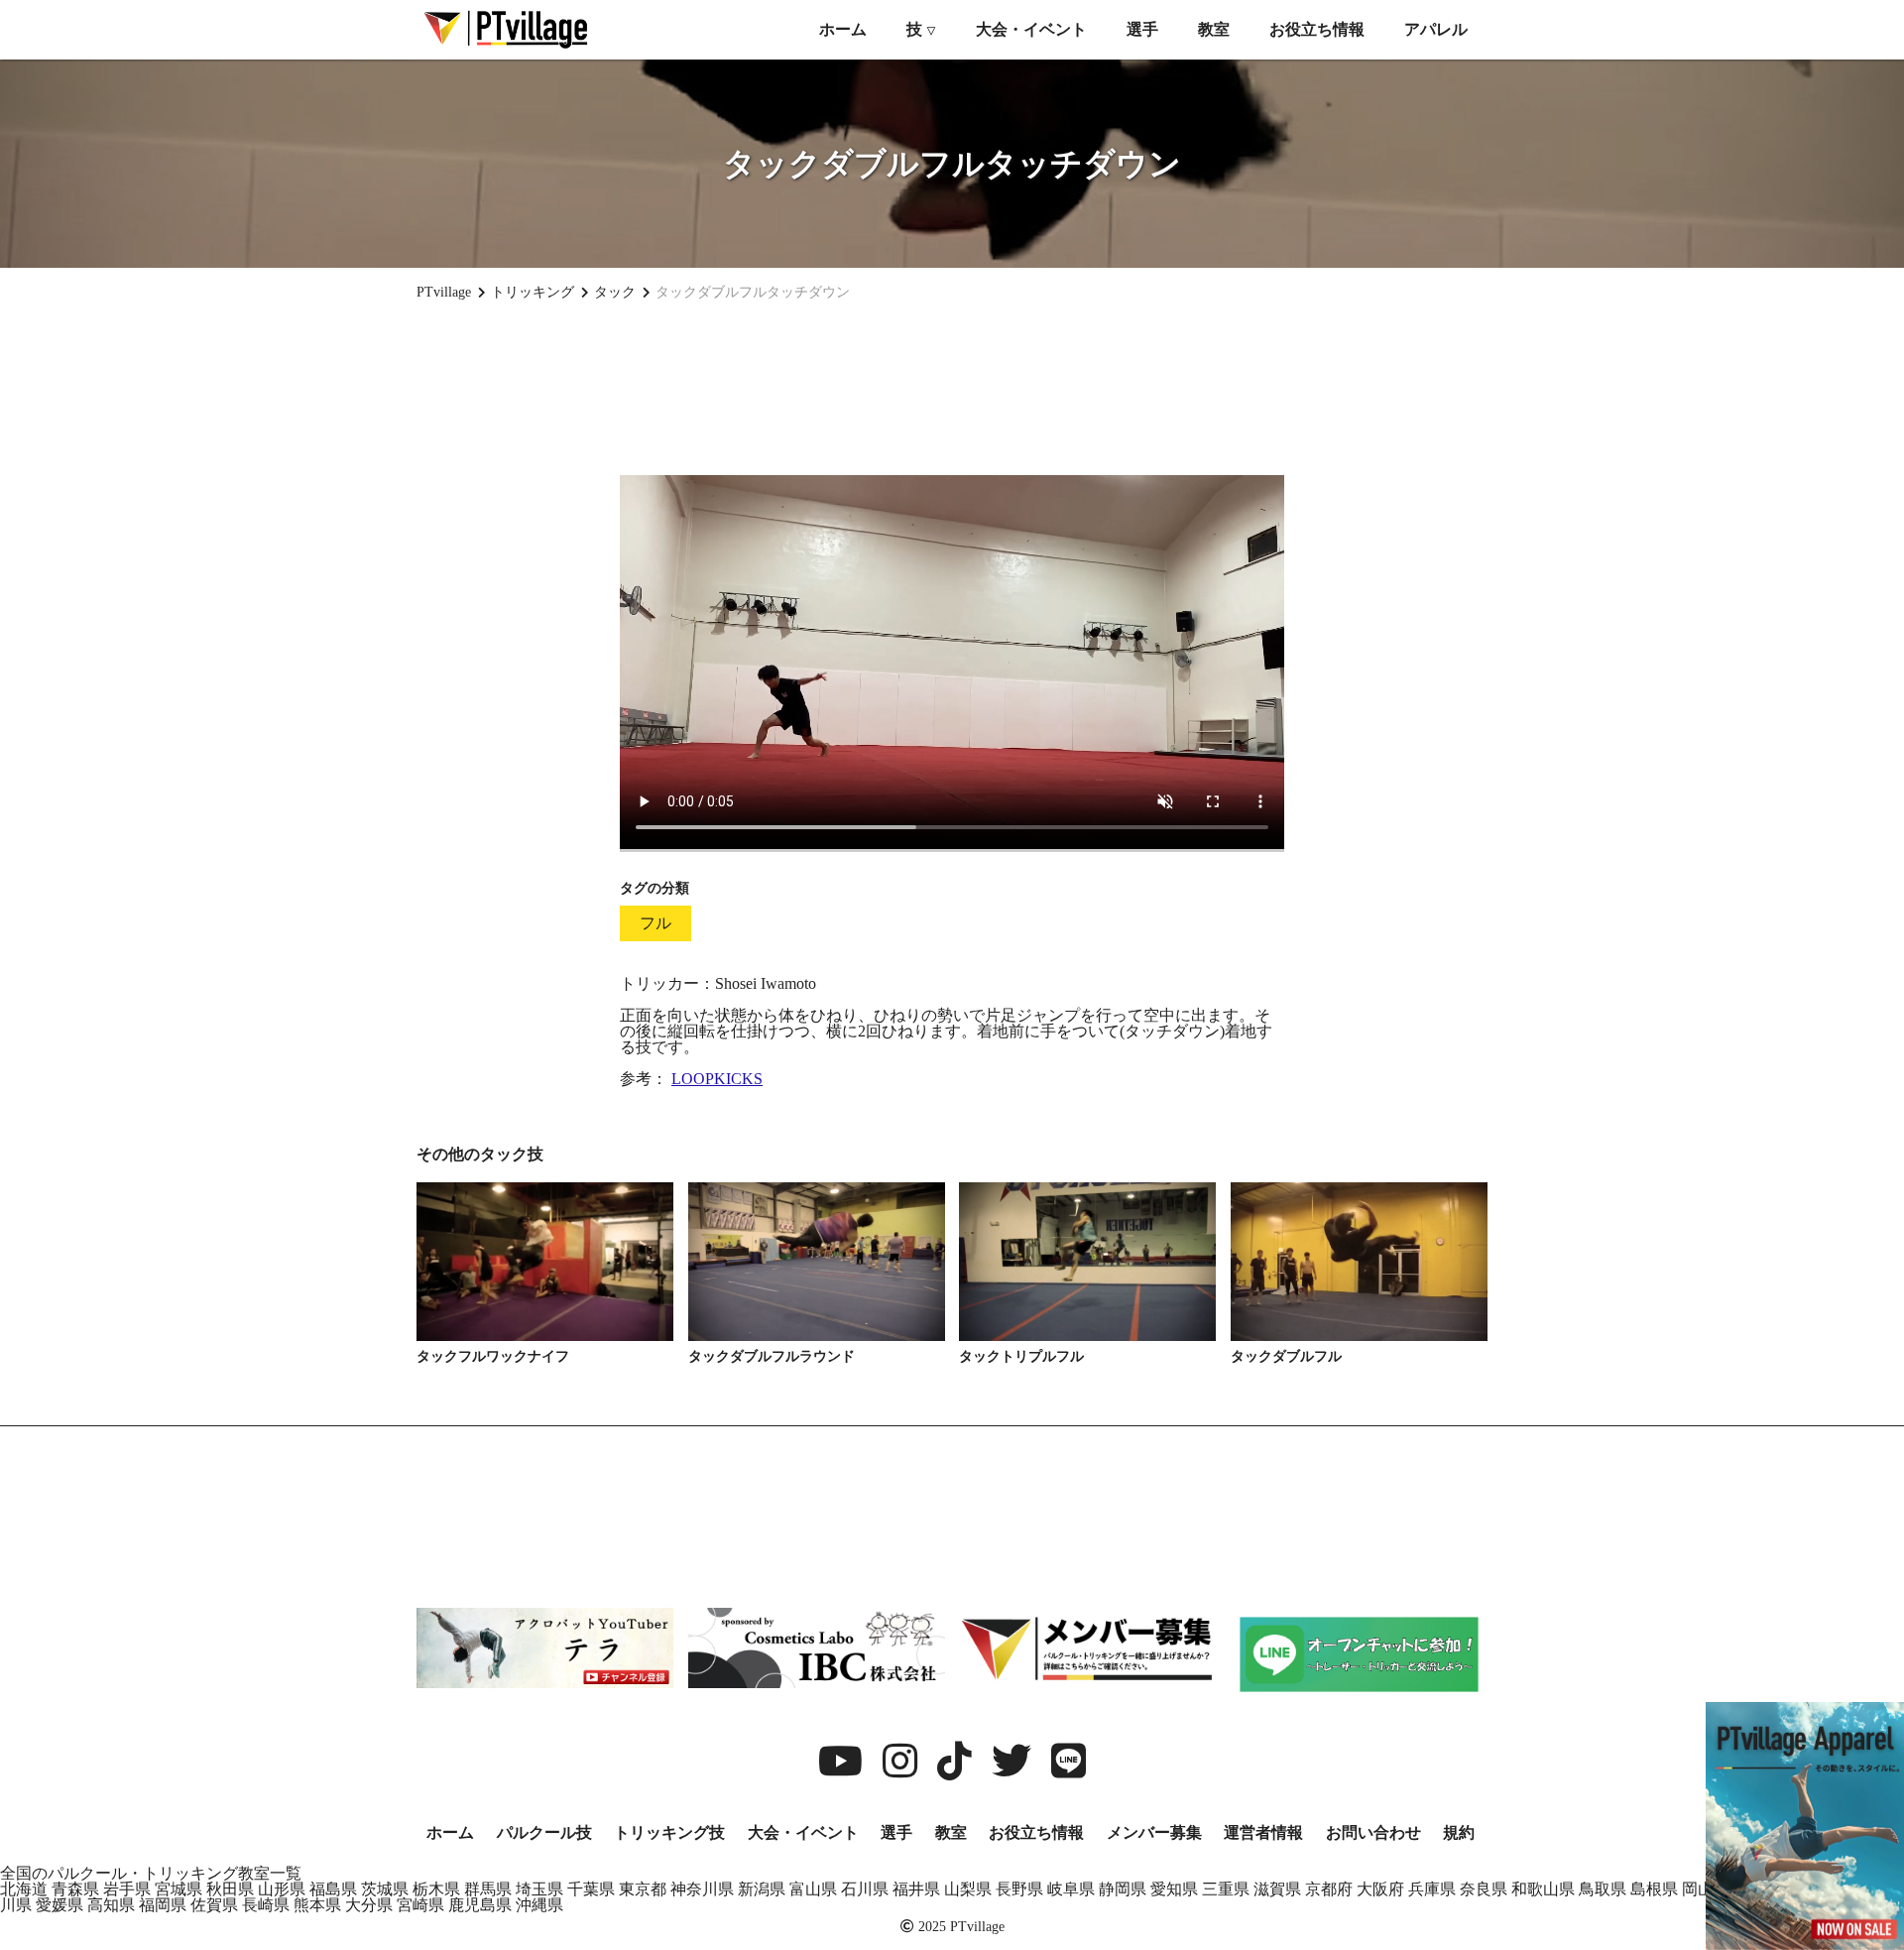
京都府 (1329, 1889)
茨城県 (385, 1889)
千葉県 (591, 1889)
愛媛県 (59, 1905)
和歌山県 (1543, 1889)
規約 (1459, 1832)
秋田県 (230, 1889)
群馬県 (488, 1889)
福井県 (916, 1889)
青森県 (75, 1889)
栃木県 (436, 1889)
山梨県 (968, 1889)
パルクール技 (544, 1832)
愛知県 (1174, 1889)
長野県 (1019, 1889)
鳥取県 (1603, 1889)
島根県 (1654, 1889)
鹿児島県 (480, 1905)
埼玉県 (539, 1889)
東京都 (643, 1889)
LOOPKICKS (717, 1079)
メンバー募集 (1154, 1832)
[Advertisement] (952, 388)
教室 (1214, 29)
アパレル (1436, 29)
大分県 (369, 1905)
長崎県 (266, 1905)
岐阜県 (1071, 1889)
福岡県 (163, 1905)
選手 (1142, 29)
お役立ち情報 (1317, 29)
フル (655, 923)
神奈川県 (702, 1889)
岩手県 (127, 1889)
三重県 (1226, 1889)
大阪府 (1380, 1889)
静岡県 (1123, 1889)
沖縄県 (539, 1905)
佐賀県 (214, 1905)
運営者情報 (1263, 1832)
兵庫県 (1432, 1889)
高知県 (111, 1905)
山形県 (282, 1889)
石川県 (865, 1889)
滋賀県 (1277, 1889)
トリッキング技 (669, 1832)
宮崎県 (420, 1905)
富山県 (813, 1889)
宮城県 (178, 1889)
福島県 (333, 1889)
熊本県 (317, 1905)
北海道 (24, 1889)
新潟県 (762, 1889)
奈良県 (1484, 1889)
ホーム (843, 29)
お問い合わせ (1373, 1832)
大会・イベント (1031, 29)
